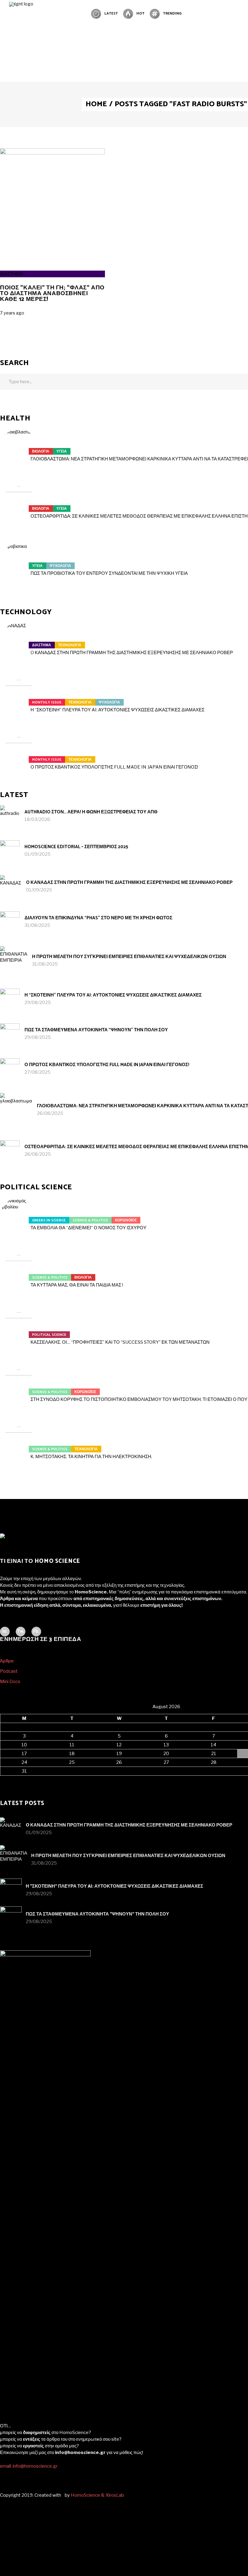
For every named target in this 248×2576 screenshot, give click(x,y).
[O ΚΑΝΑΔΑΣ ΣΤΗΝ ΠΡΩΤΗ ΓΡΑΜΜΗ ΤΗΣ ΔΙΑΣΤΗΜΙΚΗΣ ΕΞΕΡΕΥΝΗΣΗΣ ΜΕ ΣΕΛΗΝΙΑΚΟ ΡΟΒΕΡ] (19, 641)
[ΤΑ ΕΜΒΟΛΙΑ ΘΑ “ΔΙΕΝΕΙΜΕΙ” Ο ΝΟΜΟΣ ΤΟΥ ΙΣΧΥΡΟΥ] (19, 1217)
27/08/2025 (38, 1072)
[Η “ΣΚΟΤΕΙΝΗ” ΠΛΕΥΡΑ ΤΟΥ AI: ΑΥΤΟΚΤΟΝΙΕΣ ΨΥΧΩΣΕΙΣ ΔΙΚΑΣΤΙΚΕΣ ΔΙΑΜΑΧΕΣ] (19, 699)
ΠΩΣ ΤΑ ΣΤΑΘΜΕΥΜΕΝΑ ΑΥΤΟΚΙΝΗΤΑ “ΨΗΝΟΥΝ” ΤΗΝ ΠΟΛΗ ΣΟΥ (96, 1030)
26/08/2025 (50, 1113)
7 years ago (12, 313)
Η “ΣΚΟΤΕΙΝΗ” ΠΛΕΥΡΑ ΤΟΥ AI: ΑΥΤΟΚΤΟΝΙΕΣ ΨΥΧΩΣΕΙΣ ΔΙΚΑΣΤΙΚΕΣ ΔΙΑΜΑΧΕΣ (117, 710)
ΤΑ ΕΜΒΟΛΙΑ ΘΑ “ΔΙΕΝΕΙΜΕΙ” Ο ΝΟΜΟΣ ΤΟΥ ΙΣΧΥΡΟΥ (88, 1228)
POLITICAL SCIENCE (49, 1335)
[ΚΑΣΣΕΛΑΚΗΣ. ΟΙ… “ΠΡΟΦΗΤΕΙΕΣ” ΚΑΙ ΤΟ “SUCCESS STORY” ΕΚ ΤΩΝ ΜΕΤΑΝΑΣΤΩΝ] (19, 1331)
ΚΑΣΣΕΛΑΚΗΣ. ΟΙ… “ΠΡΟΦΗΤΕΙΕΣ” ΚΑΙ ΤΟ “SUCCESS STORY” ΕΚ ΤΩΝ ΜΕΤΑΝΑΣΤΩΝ (120, 1342)
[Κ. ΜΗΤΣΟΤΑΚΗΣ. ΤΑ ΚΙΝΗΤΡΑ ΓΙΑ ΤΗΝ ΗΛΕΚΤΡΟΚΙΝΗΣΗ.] (19, 1445)
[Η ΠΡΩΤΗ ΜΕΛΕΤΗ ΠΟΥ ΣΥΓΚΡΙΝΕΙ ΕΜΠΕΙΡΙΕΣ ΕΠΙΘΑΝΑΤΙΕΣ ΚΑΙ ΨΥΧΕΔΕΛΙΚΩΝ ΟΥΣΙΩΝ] (14, 960)
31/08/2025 (37, 925)
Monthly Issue (47, 702)
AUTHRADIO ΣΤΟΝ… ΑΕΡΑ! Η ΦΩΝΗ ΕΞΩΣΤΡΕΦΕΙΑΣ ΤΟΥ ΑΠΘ (91, 812)
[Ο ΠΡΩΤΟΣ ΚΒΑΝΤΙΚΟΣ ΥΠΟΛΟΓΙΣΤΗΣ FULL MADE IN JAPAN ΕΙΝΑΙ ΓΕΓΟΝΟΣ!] (19, 756)
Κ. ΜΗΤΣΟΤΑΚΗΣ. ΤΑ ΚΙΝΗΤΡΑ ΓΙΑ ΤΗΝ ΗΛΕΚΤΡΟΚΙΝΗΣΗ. (91, 1457)
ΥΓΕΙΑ (62, 451)
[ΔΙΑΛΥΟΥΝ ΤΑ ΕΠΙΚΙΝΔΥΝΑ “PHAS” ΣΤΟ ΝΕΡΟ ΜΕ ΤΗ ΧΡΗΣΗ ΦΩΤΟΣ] (10, 921)
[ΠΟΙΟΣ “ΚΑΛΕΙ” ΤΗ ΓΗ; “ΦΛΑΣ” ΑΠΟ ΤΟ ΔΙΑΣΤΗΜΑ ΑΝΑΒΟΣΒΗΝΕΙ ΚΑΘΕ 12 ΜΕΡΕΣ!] (52, 153)
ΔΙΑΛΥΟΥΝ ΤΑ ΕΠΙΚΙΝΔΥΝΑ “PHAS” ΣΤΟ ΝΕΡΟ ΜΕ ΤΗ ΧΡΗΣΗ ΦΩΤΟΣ (98, 918)
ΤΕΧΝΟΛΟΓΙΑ (70, 645)
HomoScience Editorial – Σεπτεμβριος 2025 (76, 847)
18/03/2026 (37, 819)
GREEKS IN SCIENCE (49, 1220)
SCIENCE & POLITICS (90, 1220)
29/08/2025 (38, 1003)
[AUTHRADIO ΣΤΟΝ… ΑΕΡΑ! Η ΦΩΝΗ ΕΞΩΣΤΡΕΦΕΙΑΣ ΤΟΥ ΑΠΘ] (10, 815)
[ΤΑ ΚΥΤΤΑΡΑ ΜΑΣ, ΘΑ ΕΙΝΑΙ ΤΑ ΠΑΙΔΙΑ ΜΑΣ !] (19, 1274)
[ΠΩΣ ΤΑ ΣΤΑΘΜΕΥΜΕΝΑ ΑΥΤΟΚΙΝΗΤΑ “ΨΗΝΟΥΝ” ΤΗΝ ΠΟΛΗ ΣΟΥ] (10, 1033)
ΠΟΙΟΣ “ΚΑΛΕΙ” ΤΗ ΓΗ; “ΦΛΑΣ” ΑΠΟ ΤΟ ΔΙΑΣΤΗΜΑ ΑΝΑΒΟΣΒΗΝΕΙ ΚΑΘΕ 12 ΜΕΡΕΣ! (52, 293)
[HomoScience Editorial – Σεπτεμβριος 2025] (10, 850)
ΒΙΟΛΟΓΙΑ (41, 451)
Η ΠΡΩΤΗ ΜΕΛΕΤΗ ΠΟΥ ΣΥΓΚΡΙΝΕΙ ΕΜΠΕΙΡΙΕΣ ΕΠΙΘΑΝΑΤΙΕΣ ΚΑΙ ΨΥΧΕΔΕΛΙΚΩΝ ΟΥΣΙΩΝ (129, 957)
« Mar (6, 1779)
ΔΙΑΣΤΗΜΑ (11, 274)
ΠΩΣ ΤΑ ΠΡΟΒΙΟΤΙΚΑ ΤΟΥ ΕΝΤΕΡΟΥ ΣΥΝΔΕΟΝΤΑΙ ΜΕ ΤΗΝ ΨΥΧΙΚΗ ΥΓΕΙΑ (109, 573)
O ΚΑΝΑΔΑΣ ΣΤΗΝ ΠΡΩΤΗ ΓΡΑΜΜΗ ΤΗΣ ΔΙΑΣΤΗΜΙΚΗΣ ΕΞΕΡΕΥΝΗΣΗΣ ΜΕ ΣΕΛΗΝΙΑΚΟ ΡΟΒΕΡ (132, 653)
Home (96, 104)
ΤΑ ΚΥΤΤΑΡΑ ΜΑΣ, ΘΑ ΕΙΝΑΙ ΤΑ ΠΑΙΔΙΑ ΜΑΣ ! (77, 1285)
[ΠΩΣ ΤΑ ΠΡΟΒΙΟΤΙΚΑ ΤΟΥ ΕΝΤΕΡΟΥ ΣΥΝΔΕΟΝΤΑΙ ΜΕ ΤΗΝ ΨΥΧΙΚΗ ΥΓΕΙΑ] (19, 562)
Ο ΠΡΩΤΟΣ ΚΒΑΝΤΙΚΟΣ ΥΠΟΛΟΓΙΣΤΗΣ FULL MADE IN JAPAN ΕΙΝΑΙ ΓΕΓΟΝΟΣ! (114, 767)
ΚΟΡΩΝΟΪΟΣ (126, 1220)
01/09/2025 (38, 854)
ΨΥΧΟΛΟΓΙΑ (60, 566)
